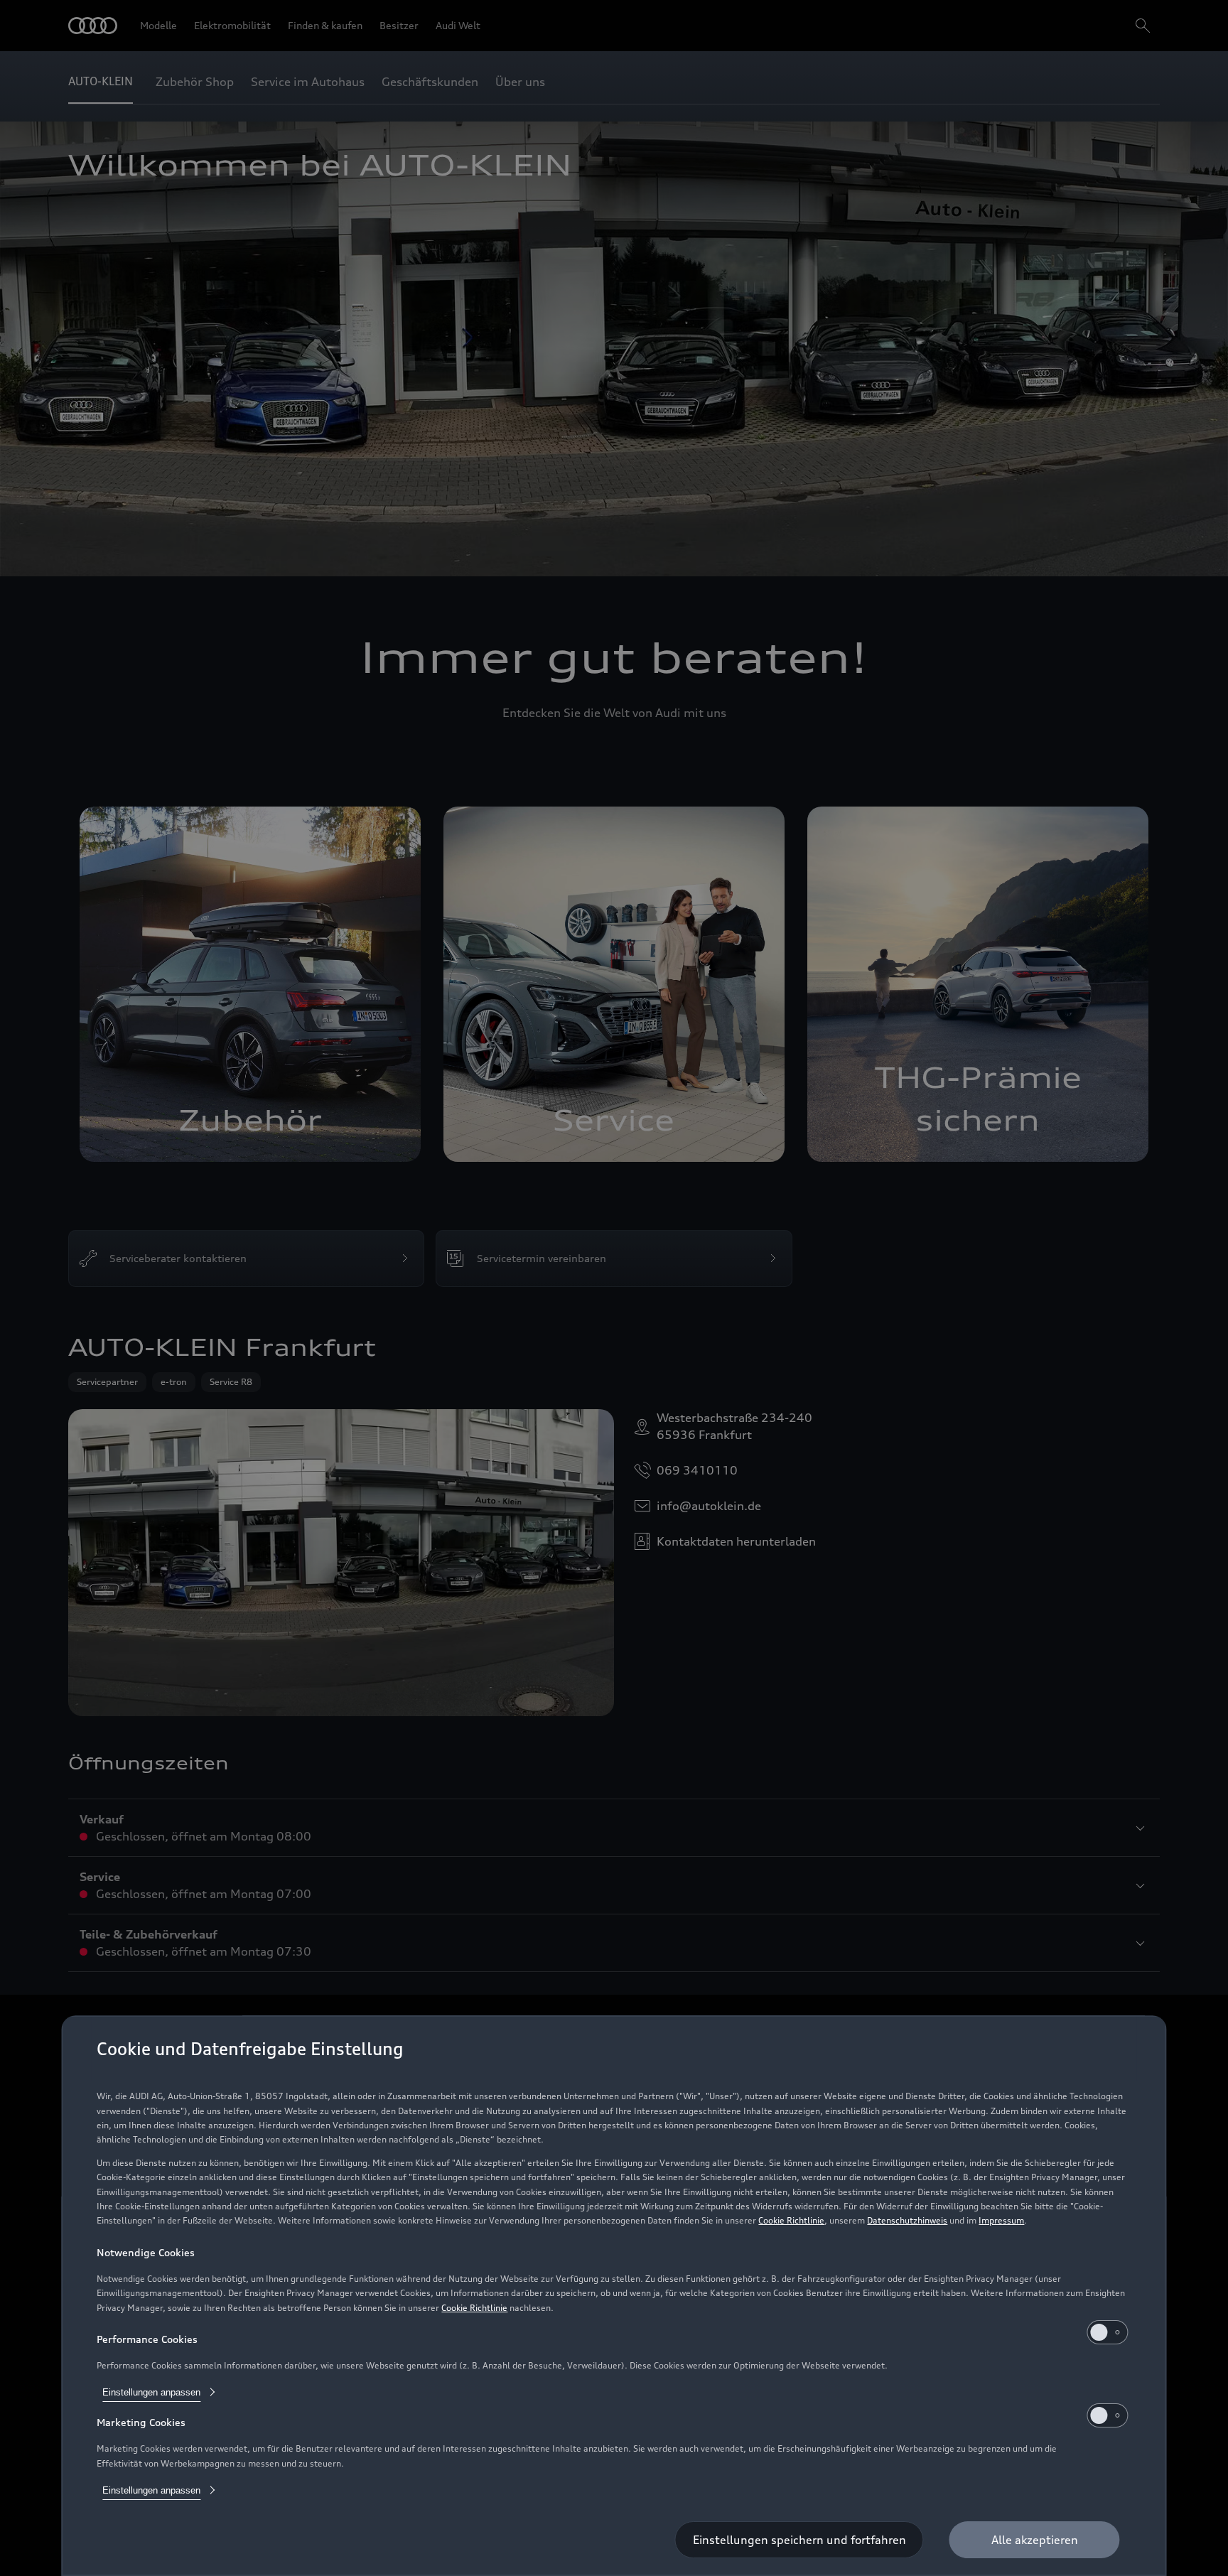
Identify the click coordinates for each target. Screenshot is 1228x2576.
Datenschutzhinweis (907, 2220)
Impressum (1001, 2220)
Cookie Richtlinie (791, 2220)
